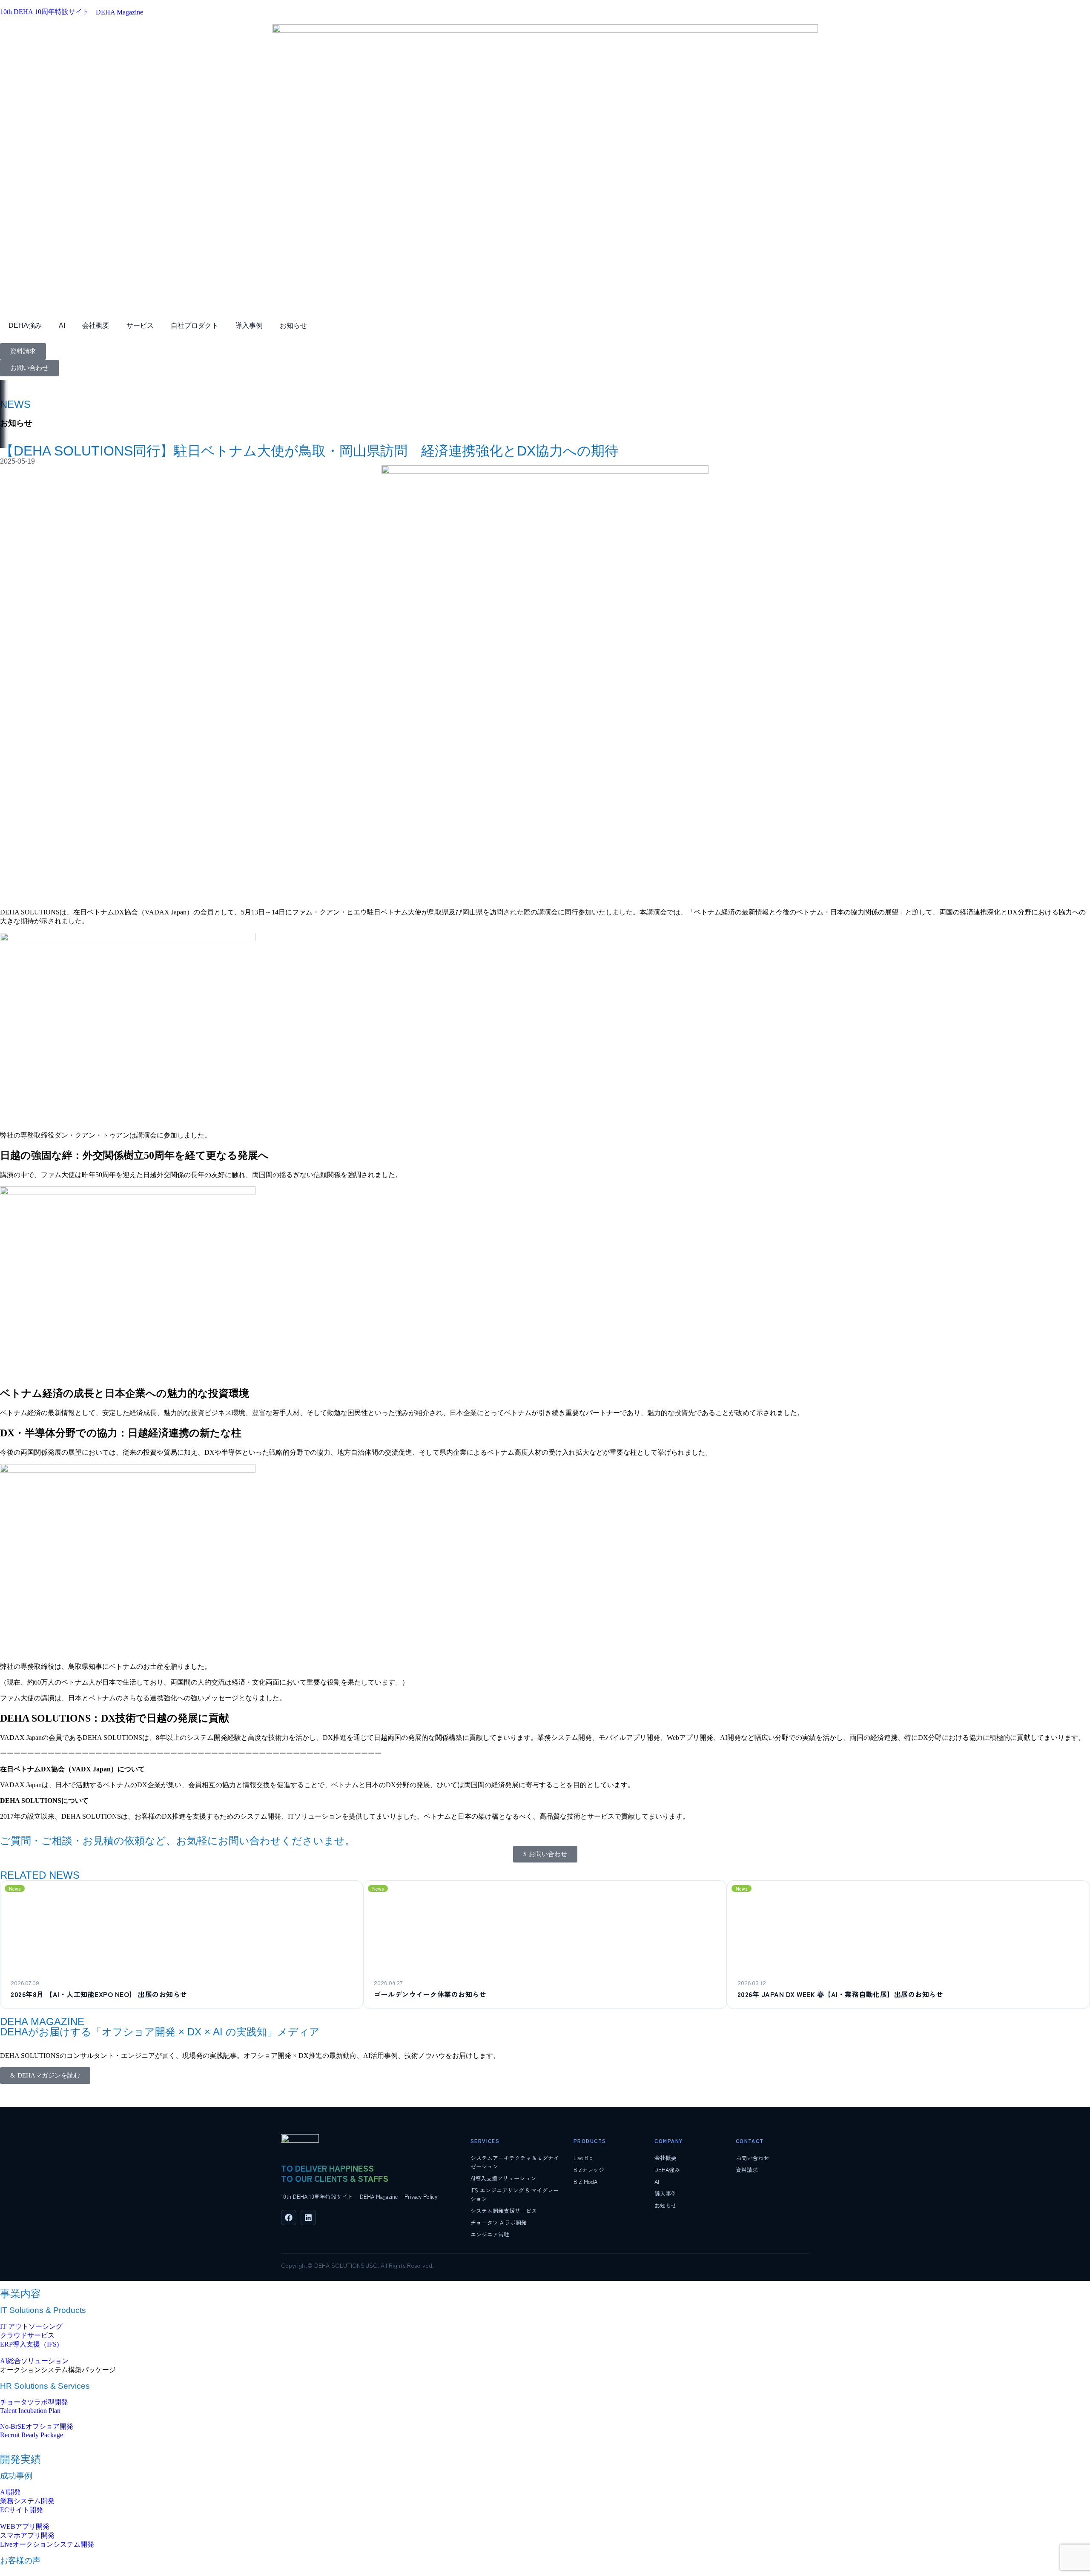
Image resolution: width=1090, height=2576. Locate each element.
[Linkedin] (308, 2218)
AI (62, 325)
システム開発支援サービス (504, 2211)
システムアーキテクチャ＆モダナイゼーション (515, 2162)
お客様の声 (20, 2560)
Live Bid (583, 2158)
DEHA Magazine (379, 2196)
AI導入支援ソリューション (503, 2178)
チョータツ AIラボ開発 (499, 2222)
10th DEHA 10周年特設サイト (317, 2196)
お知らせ (293, 325)
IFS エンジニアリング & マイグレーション (515, 2194)
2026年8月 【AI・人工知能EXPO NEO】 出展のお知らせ (99, 1994)
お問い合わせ (752, 2158)
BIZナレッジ (589, 2170)
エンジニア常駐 (490, 2234)
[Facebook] (289, 2218)
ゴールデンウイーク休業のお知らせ (430, 1994)
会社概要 (96, 325)
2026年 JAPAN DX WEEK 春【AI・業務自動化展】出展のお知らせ (840, 1994)
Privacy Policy (421, 2196)
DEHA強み (25, 325)
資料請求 (747, 2170)
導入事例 (249, 325)
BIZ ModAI (586, 2182)
